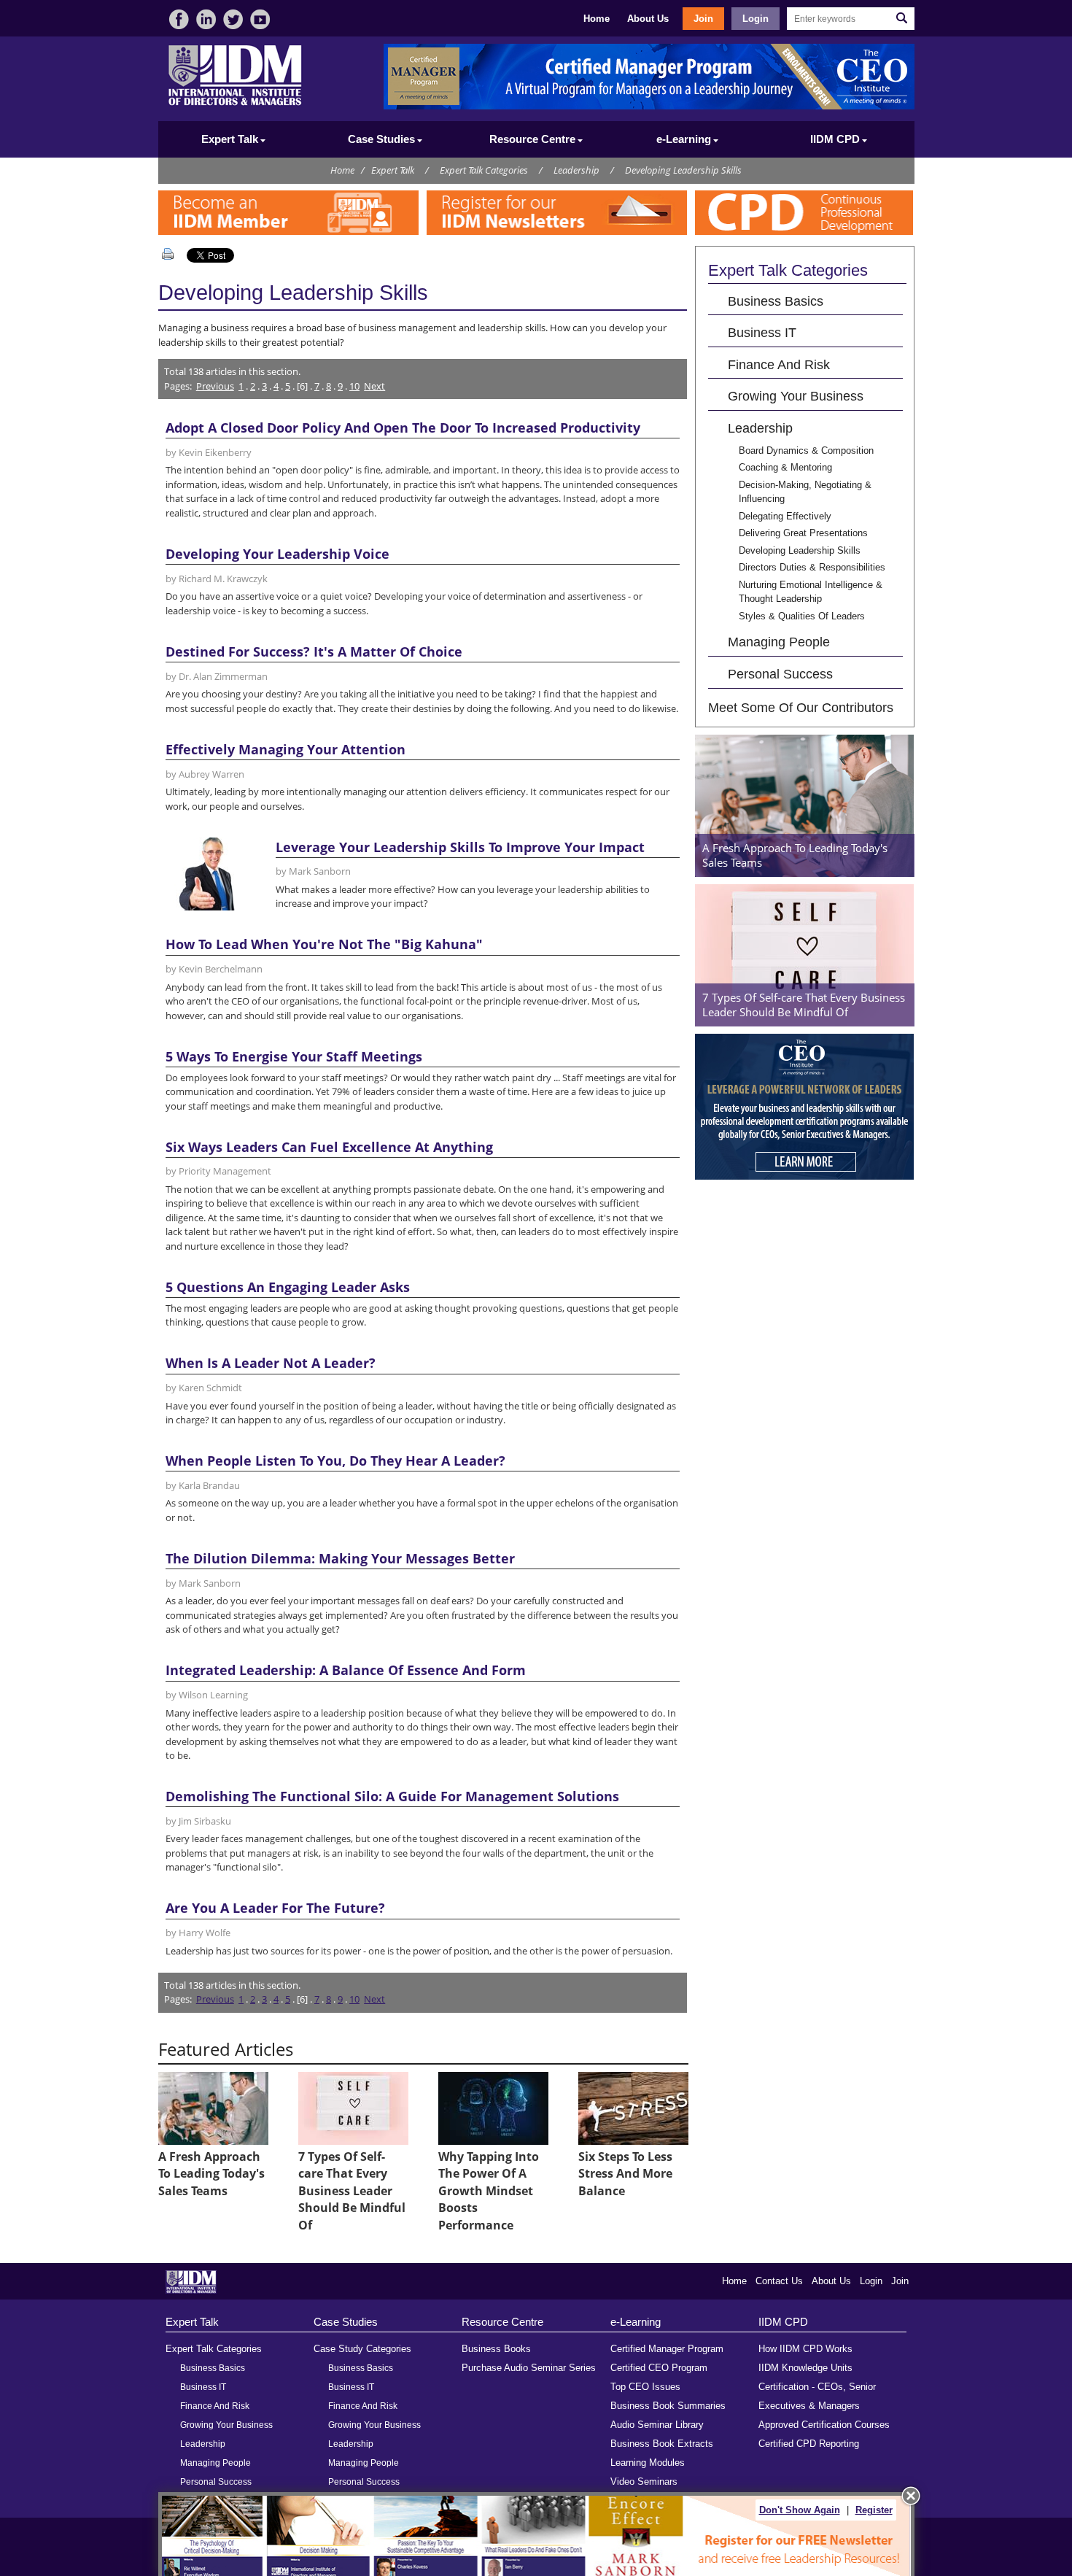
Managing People (779, 642)
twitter (233, 19)
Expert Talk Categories (484, 170)
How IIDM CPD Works (805, 2349)
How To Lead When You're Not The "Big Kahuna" (324, 944)
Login (756, 19)
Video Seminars (644, 2482)
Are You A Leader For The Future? (275, 1908)
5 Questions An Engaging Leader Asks (288, 1287)
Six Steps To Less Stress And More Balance (625, 2174)
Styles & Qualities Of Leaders (802, 616)
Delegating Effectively (785, 516)
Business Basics (776, 301)
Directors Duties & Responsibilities (812, 567)
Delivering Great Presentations (803, 533)
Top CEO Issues (645, 2387)
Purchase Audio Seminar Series (529, 2368)
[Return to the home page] (235, 104)
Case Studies (346, 2322)
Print (171, 254)
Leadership (576, 170)
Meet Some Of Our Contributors (801, 707)
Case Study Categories (362, 2349)
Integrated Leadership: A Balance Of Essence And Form (346, 1670)
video (260, 19)
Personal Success (780, 674)
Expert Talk (393, 170)
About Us (648, 19)
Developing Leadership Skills (683, 170)
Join (703, 19)
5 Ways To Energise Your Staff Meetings (294, 1056)
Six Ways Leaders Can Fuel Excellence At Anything (329, 1147)
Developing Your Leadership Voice (277, 554)
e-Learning (636, 2322)
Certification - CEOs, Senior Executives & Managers (817, 2396)
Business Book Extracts (662, 2444)
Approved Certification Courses (824, 2425)
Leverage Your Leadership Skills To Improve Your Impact (460, 847)
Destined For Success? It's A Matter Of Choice (314, 651)
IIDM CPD (783, 2322)
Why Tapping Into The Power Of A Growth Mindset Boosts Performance (489, 2191)
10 (354, 386)
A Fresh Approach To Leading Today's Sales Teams (211, 2174)
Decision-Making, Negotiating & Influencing (805, 492)
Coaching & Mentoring (785, 467)
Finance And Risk (779, 364)
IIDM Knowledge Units (805, 2368)
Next (374, 386)
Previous (215, 386)
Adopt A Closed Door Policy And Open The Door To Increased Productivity (403, 428)
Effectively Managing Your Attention (286, 749)
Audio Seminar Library (657, 2425)
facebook (179, 19)
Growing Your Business (796, 396)
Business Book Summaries (668, 2406)
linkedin (206, 19)
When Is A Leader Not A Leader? (271, 1363)
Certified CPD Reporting (809, 2444)
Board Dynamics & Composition (806, 450)
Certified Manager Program (667, 2349)
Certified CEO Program (659, 2368)
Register (874, 2510)
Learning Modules (648, 2463)
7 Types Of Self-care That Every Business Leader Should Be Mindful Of (352, 2191)
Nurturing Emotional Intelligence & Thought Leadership (811, 592)
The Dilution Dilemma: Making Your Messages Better (340, 1558)
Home (597, 19)
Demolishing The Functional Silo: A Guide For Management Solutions (392, 1796)
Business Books (496, 2349)
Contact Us (779, 2281)
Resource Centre (502, 2322)
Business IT (762, 332)
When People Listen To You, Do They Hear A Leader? (335, 1461)
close (911, 2496)
